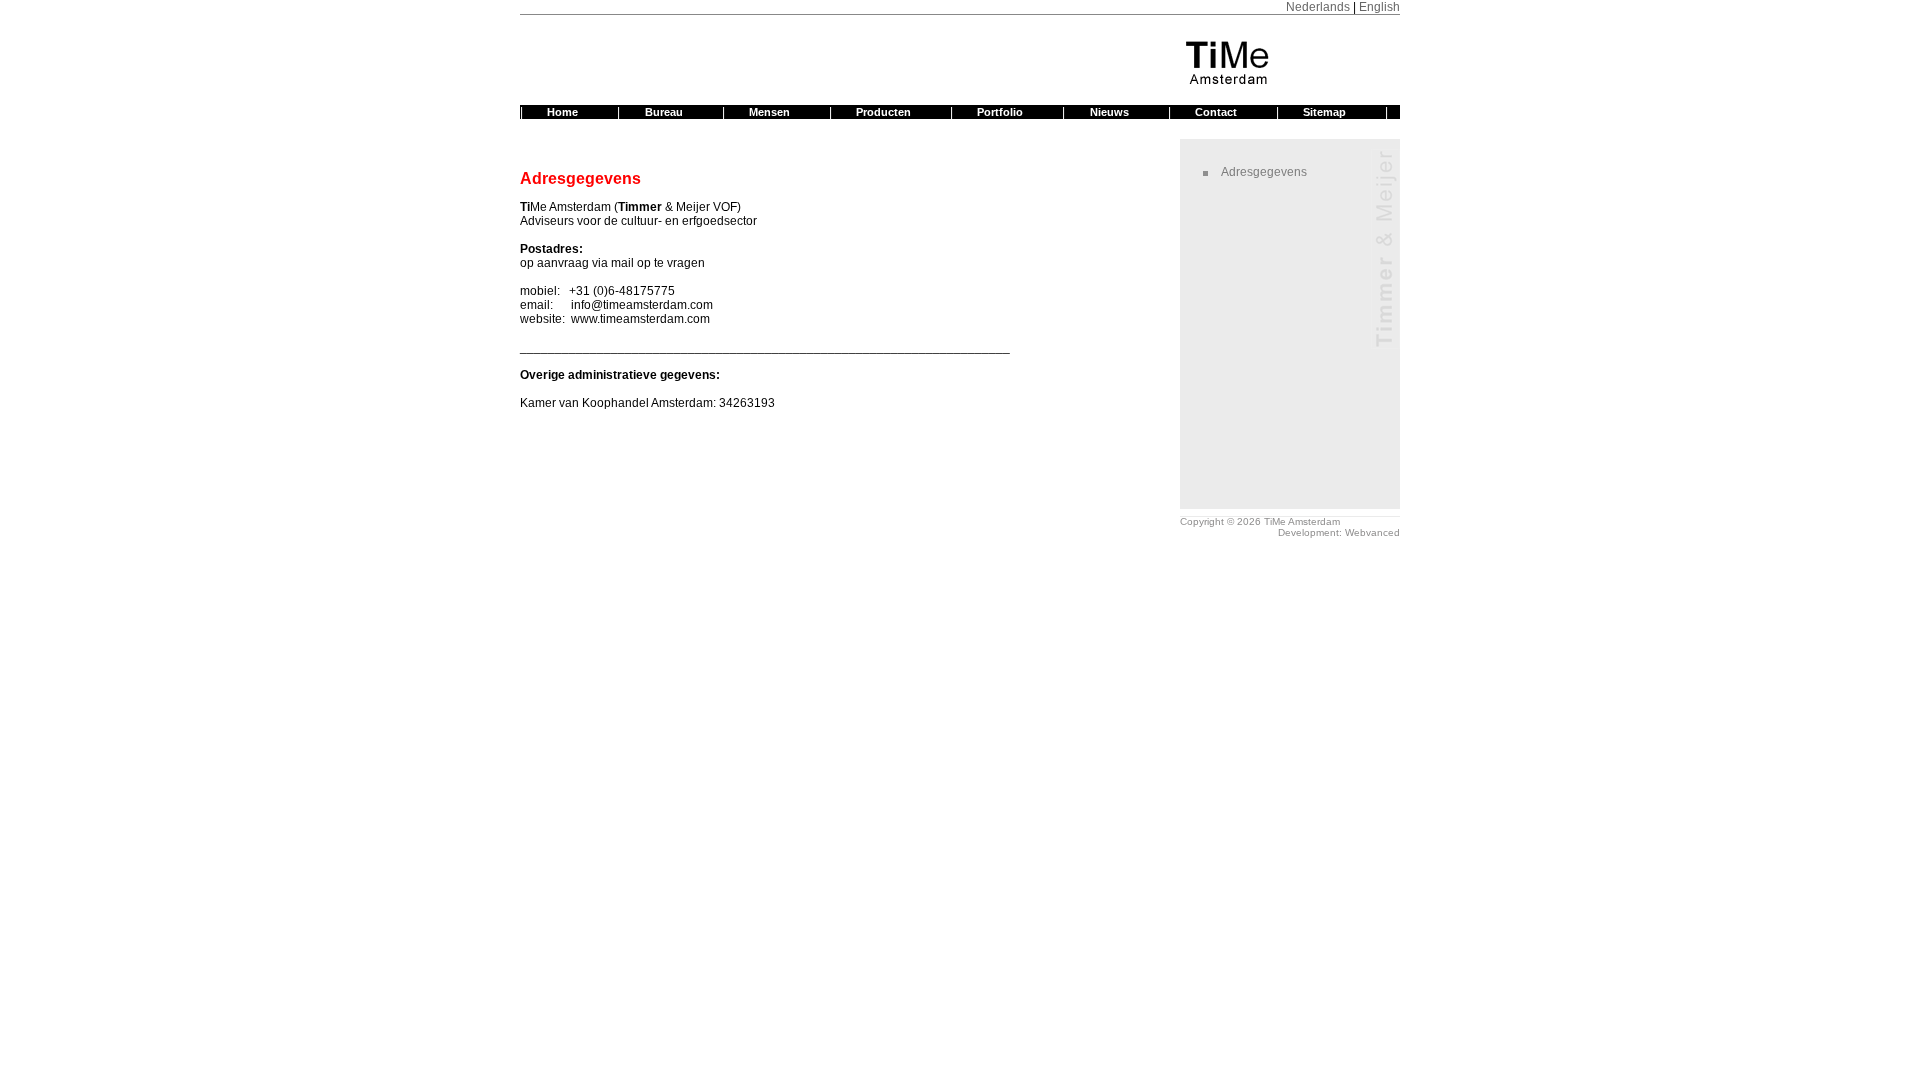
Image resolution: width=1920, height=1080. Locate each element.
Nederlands (1318, 7)
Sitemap (1324, 112)
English (1379, 7)
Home (562, 112)
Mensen (769, 112)
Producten (883, 112)
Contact (1216, 112)
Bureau (664, 112)
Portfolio (1000, 112)
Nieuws (1109, 112)
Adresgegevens (1264, 172)
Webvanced (1372, 532)
